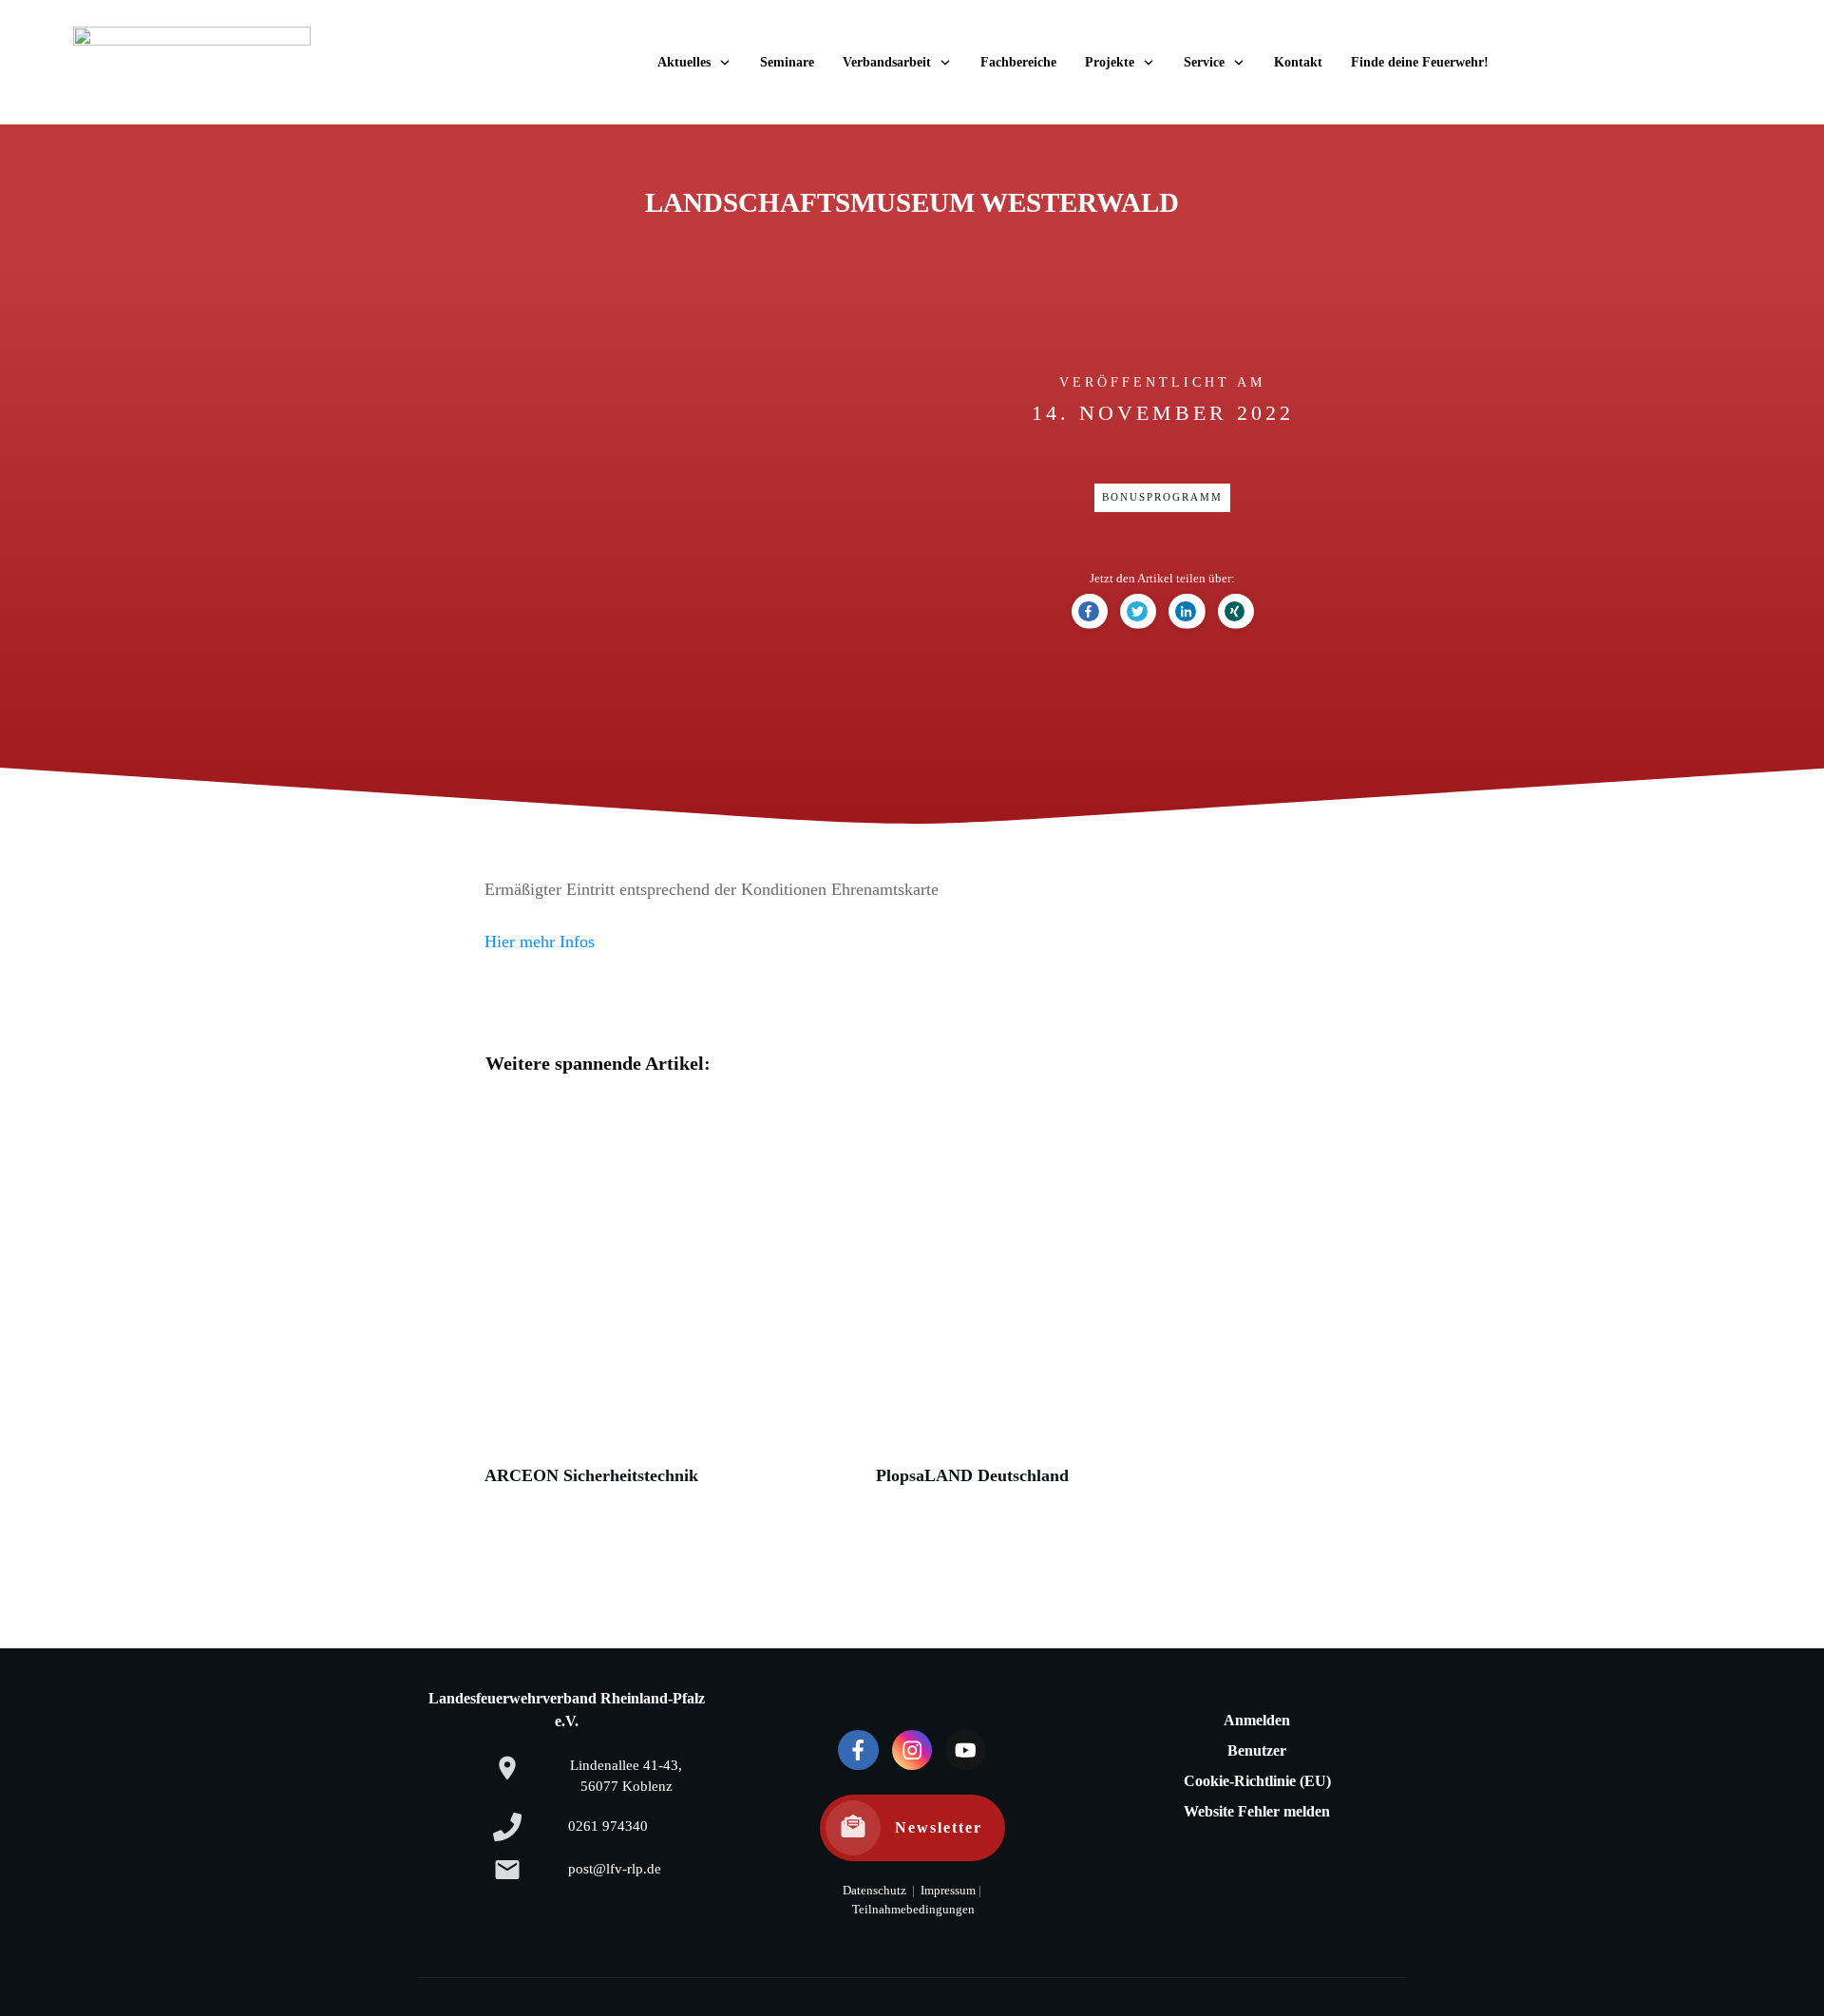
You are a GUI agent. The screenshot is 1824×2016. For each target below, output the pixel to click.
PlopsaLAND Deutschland (1062, 1303)
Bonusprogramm (1162, 497)
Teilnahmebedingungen (913, 1910)
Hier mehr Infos (540, 941)
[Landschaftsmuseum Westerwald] (662, 513)
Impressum (947, 1891)
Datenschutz (874, 1891)
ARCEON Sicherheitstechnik (671, 1303)
